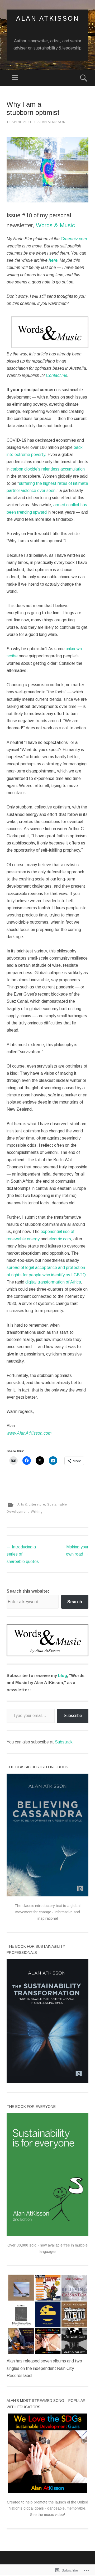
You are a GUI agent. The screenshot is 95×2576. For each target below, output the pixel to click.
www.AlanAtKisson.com (29, 1433)
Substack (64, 1742)
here (53, 260)
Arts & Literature (31, 1504)
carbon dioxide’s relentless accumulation (48, 469)
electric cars (60, 1239)
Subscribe (73, 1716)
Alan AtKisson (48, 18)
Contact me (57, 375)
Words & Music (55, 225)
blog (63, 1676)
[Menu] (15, 78)
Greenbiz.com (74, 239)
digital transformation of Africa (53, 1282)
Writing (37, 1512)
